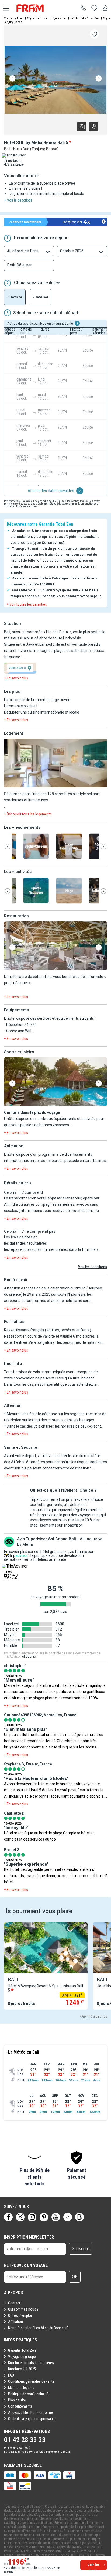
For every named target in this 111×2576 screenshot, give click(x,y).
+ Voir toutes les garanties (27, 604)
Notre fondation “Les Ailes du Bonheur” (38, 2328)
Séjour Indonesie (38, 18)
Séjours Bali (59, 18)
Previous (12, 79)
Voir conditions (29, 506)
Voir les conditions (93, 1267)
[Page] (8, 2217)
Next (99, 79)
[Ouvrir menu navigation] (4, 8)
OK (75, 2277)
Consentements (20, 2406)
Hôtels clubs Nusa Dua (85, 18)
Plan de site (17, 2400)
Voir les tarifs (94, 2566)
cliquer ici (29, 1657)
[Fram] (35, 8)
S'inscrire (81, 2249)
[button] (55, 763)
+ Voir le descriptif (18, 200)
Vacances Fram (14, 18)
